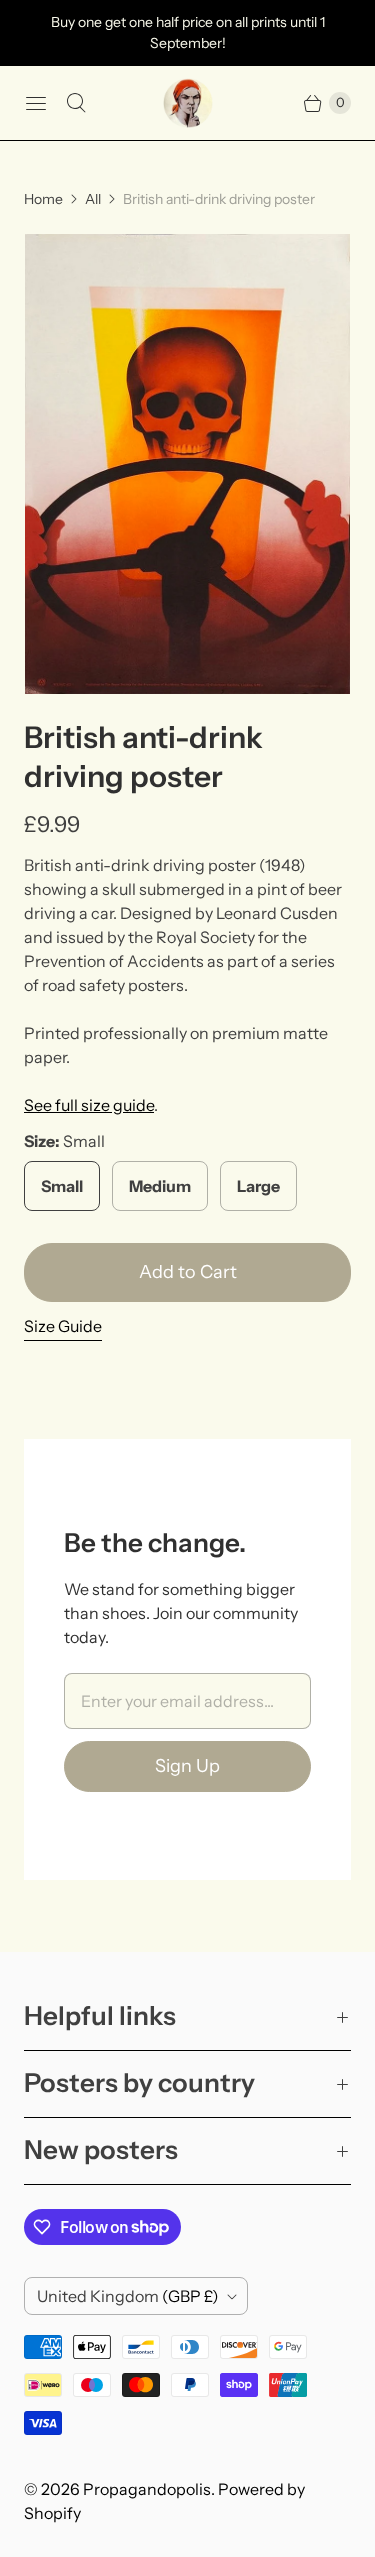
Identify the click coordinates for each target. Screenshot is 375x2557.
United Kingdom (128, 2296)
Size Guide (63, 1326)
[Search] (76, 103)
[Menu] (36, 103)
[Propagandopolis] (188, 103)
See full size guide (89, 1105)
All (93, 199)
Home (43, 199)
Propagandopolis (147, 2489)
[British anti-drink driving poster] (187, 464)
